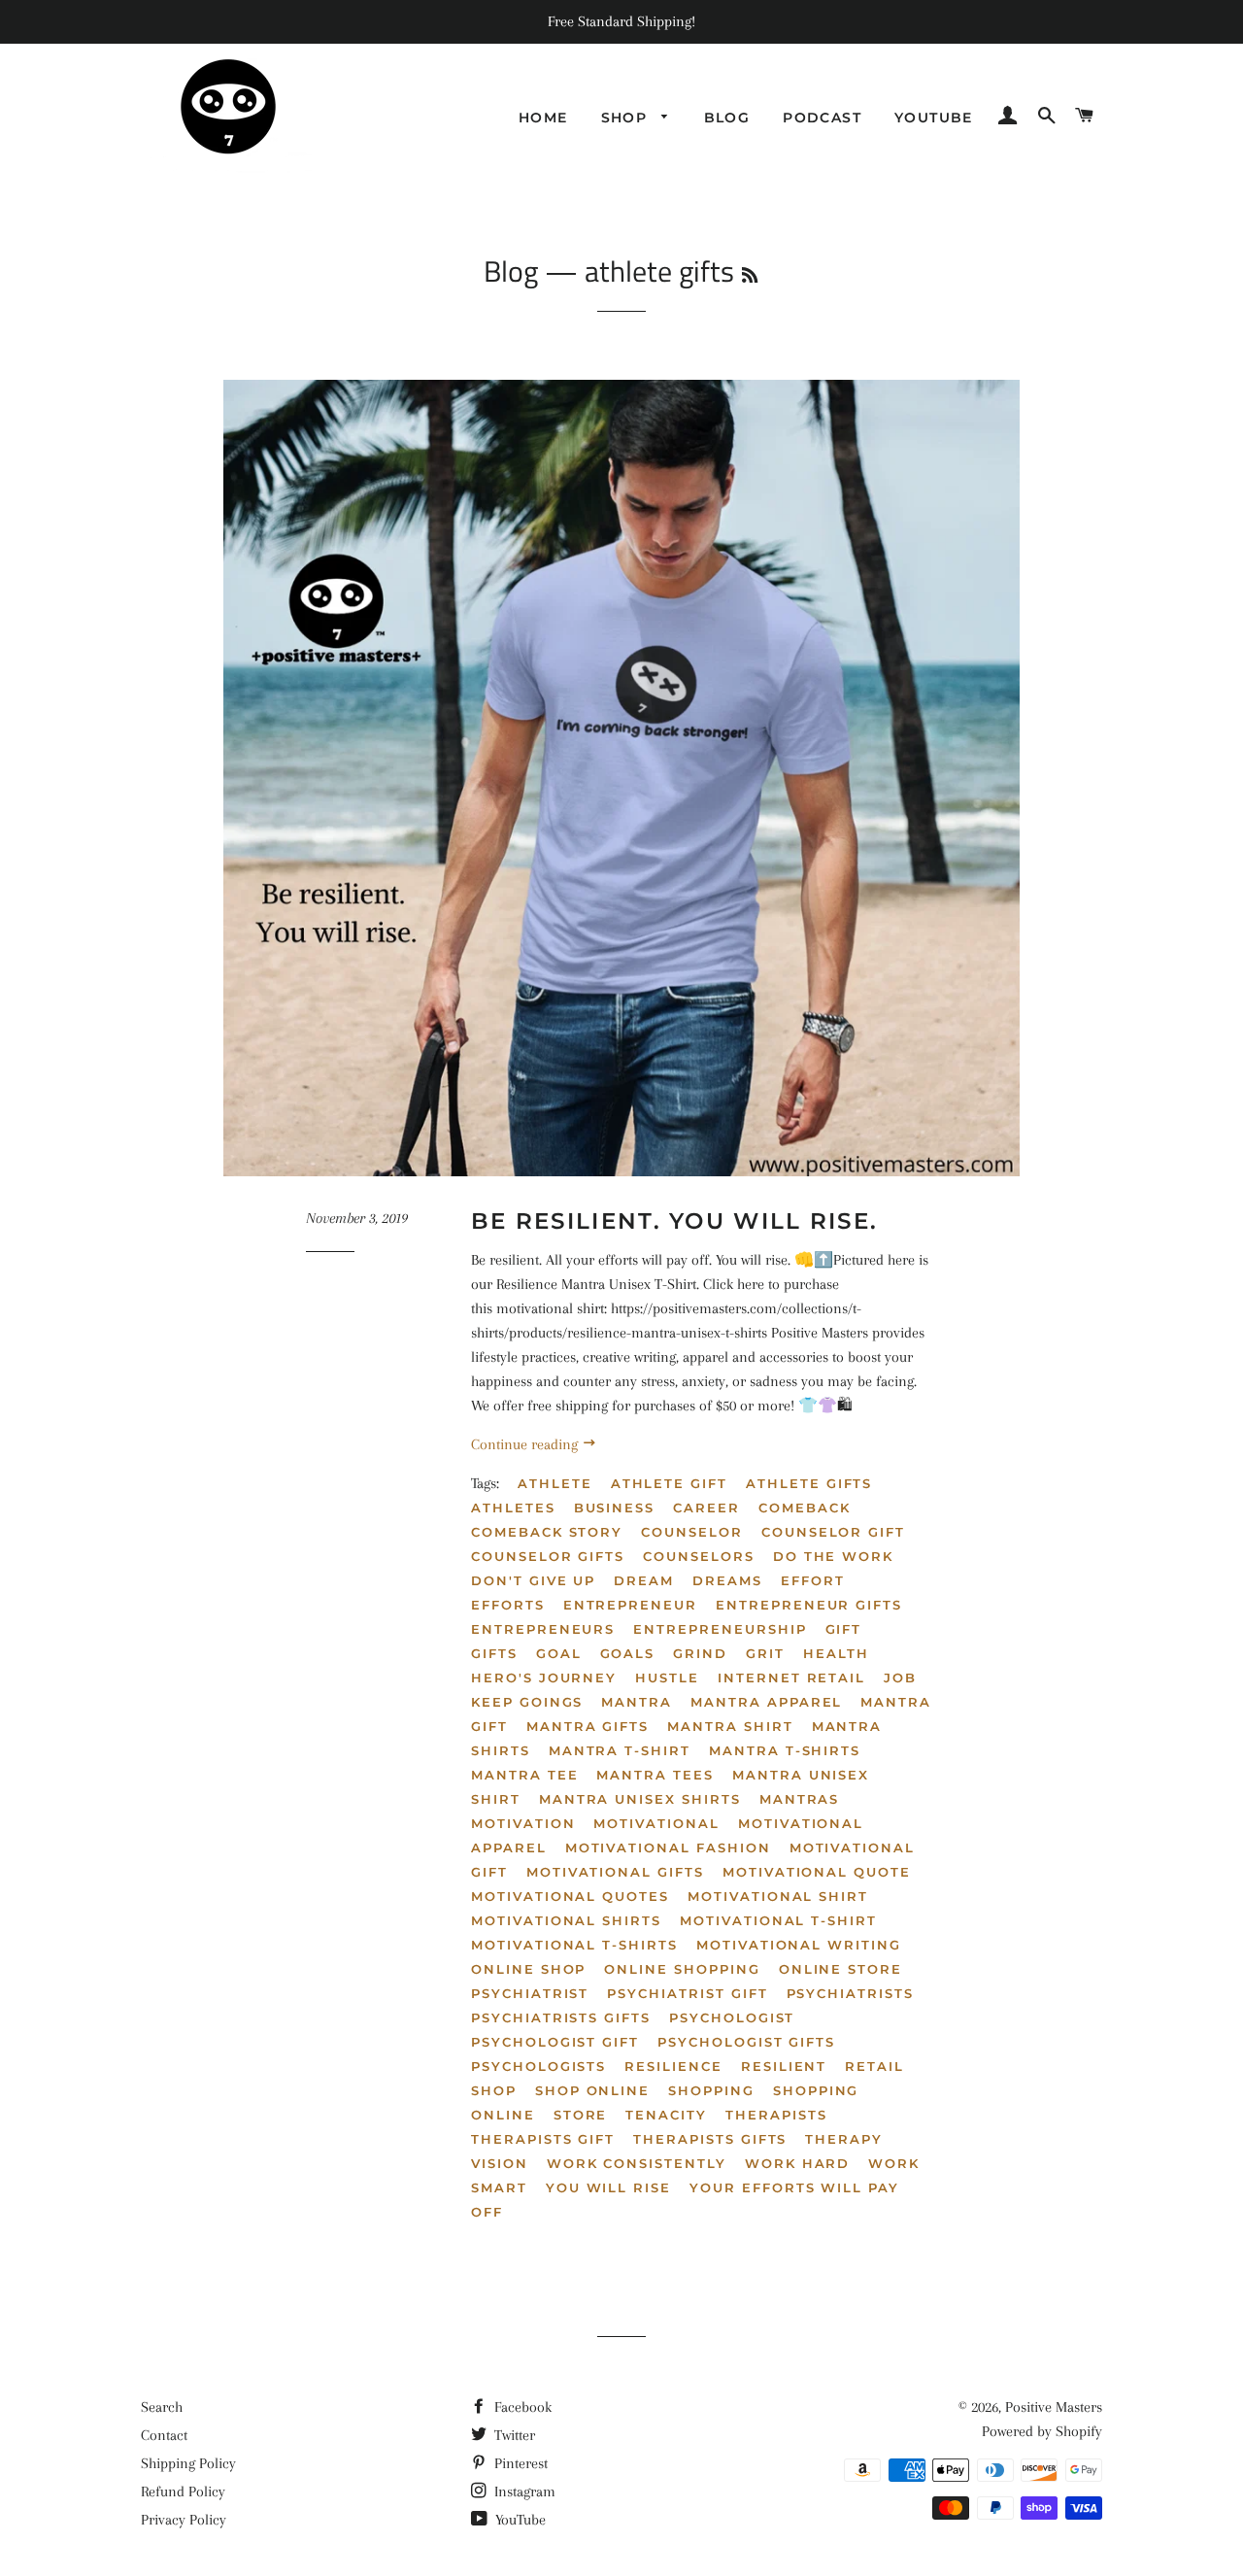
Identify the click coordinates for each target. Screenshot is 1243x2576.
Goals (628, 1653)
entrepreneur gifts (809, 1605)
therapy (844, 2139)
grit (765, 1653)
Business (615, 1508)
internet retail (791, 1678)
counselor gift (833, 1532)
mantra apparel (766, 1702)
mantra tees (655, 1775)
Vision (500, 2163)
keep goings (527, 1702)
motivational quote (817, 1872)
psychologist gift (555, 2042)
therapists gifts (710, 2139)
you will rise (608, 2187)
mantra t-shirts (785, 1750)
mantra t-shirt (620, 1750)
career (706, 1508)
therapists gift (543, 2139)
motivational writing (799, 1945)
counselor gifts (548, 1556)
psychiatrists (850, 1993)
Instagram (523, 2491)
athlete (555, 1483)
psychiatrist (530, 1993)
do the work (833, 1556)
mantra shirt (730, 1726)
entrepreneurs (543, 1629)
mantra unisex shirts (640, 1799)
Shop (627, 118)
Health (836, 1653)
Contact (164, 2435)
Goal (559, 1653)
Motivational (656, 1823)
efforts (508, 1605)
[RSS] (750, 275)
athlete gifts (809, 1483)
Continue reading (526, 1444)
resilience (673, 2066)
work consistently (637, 2163)
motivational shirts (566, 1920)
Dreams (727, 1580)
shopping (711, 2090)
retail (874, 2066)
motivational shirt (778, 1896)
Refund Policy (183, 2491)
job (900, 1678)
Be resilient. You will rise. (674, 1221)
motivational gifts (615, 1872)
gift (844, 1629)
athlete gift (669, 1483)
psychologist (732, 2017)
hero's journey (544, 1678)
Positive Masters (1054, 2407)
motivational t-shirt (778, 1920)
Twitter (513, 2435)
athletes (513, 1508)
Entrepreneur (630, 1605)
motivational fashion (668, 1847)
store (581, 2115)
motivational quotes (570, 1896)
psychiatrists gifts (561, 2017)
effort (813, 1580)
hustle (667, 1678)
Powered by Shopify (1042, 2431)
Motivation (523, 1823)
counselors (699, 1556)
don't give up (533, 1580)
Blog (727, 118)
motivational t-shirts (574, 1945)
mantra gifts (588, 1726)
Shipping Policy (188, 2463)
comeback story (547, 1532)
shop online (592, 2090)
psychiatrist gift (687, 1993)
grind (700, 1653)
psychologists (538, 2066)
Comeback (805, 1508)
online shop (528, 1969)
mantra (637, 1702)
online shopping (682, 1969)
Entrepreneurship (720, 1629)
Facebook (521, 2407)
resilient (784, 2066)
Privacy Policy (184, 2520)
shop (494, 2090)
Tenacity (666, 2115)
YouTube (519, 2520)
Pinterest (519, 2463)
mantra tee (525, 1775)
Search (162, 2407)
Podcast (822, 118)
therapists (776, 2115)
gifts (494, 1653)
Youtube (934, 118)
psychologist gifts (746, 2042)
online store (840, 1969)
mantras (800, 1799)
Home (543, 118)
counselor (692, 1532)
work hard (798, 2163)
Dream (644, 1580)
